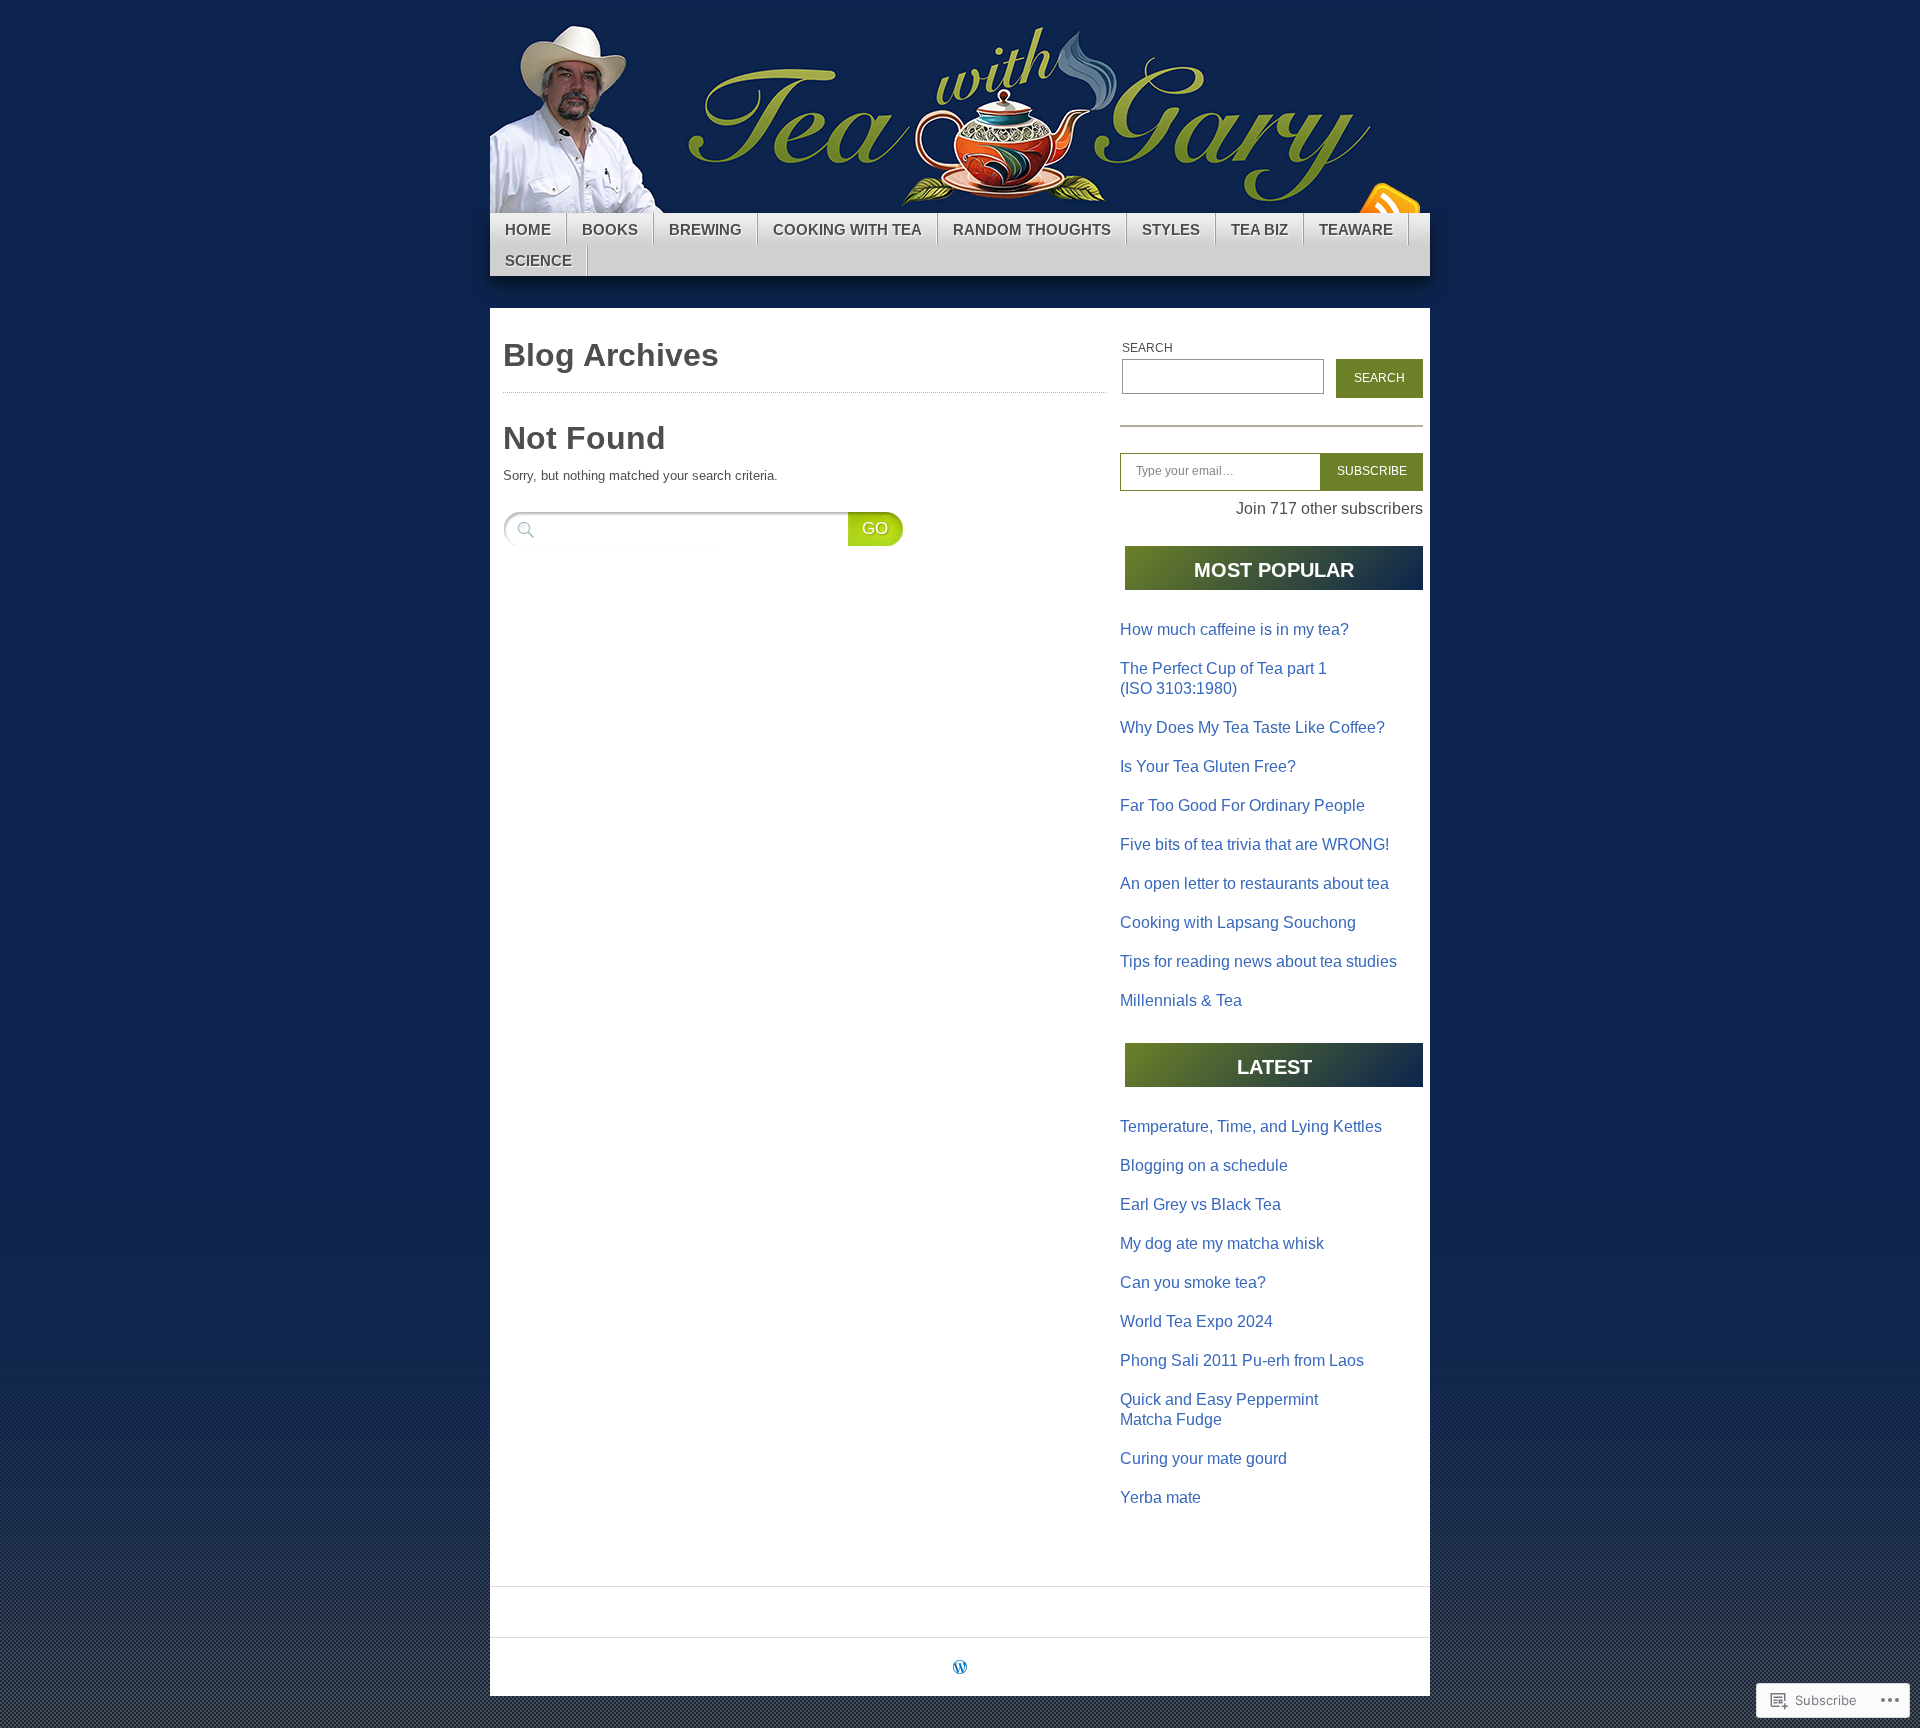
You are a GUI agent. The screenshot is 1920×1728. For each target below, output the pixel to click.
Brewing (705, 229)
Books (610, 229)
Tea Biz (1259, 229)
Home (528, 229)
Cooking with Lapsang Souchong (1238, 922)
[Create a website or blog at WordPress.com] (960, 1668)
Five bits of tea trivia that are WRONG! (1254, 844)
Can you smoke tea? (1193, 1282)
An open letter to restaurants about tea (1254, 883)
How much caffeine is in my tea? (1234, 629)
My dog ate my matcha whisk (1222, 1243)
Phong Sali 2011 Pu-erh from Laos (1242, 1360)
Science (538, 260)
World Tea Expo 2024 (1196, 1321)
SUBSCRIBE (1372, 471)
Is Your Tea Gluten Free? (1208, 766)
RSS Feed (1388, 205)
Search (1147, 348)
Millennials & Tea (1181, 1000)
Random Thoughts (1032, 229)
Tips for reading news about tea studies (1258, 961)
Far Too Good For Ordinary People (1242, 805)
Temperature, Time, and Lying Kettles (1251, 1126)
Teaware (1356, 229)
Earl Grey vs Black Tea (1200, 1204)
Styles (1171, 229)
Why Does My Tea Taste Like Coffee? (1252, 727)
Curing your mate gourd (1203, 1458)
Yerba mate (1160, 1497)
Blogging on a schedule (1204, 1165)
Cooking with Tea (847, 229)
